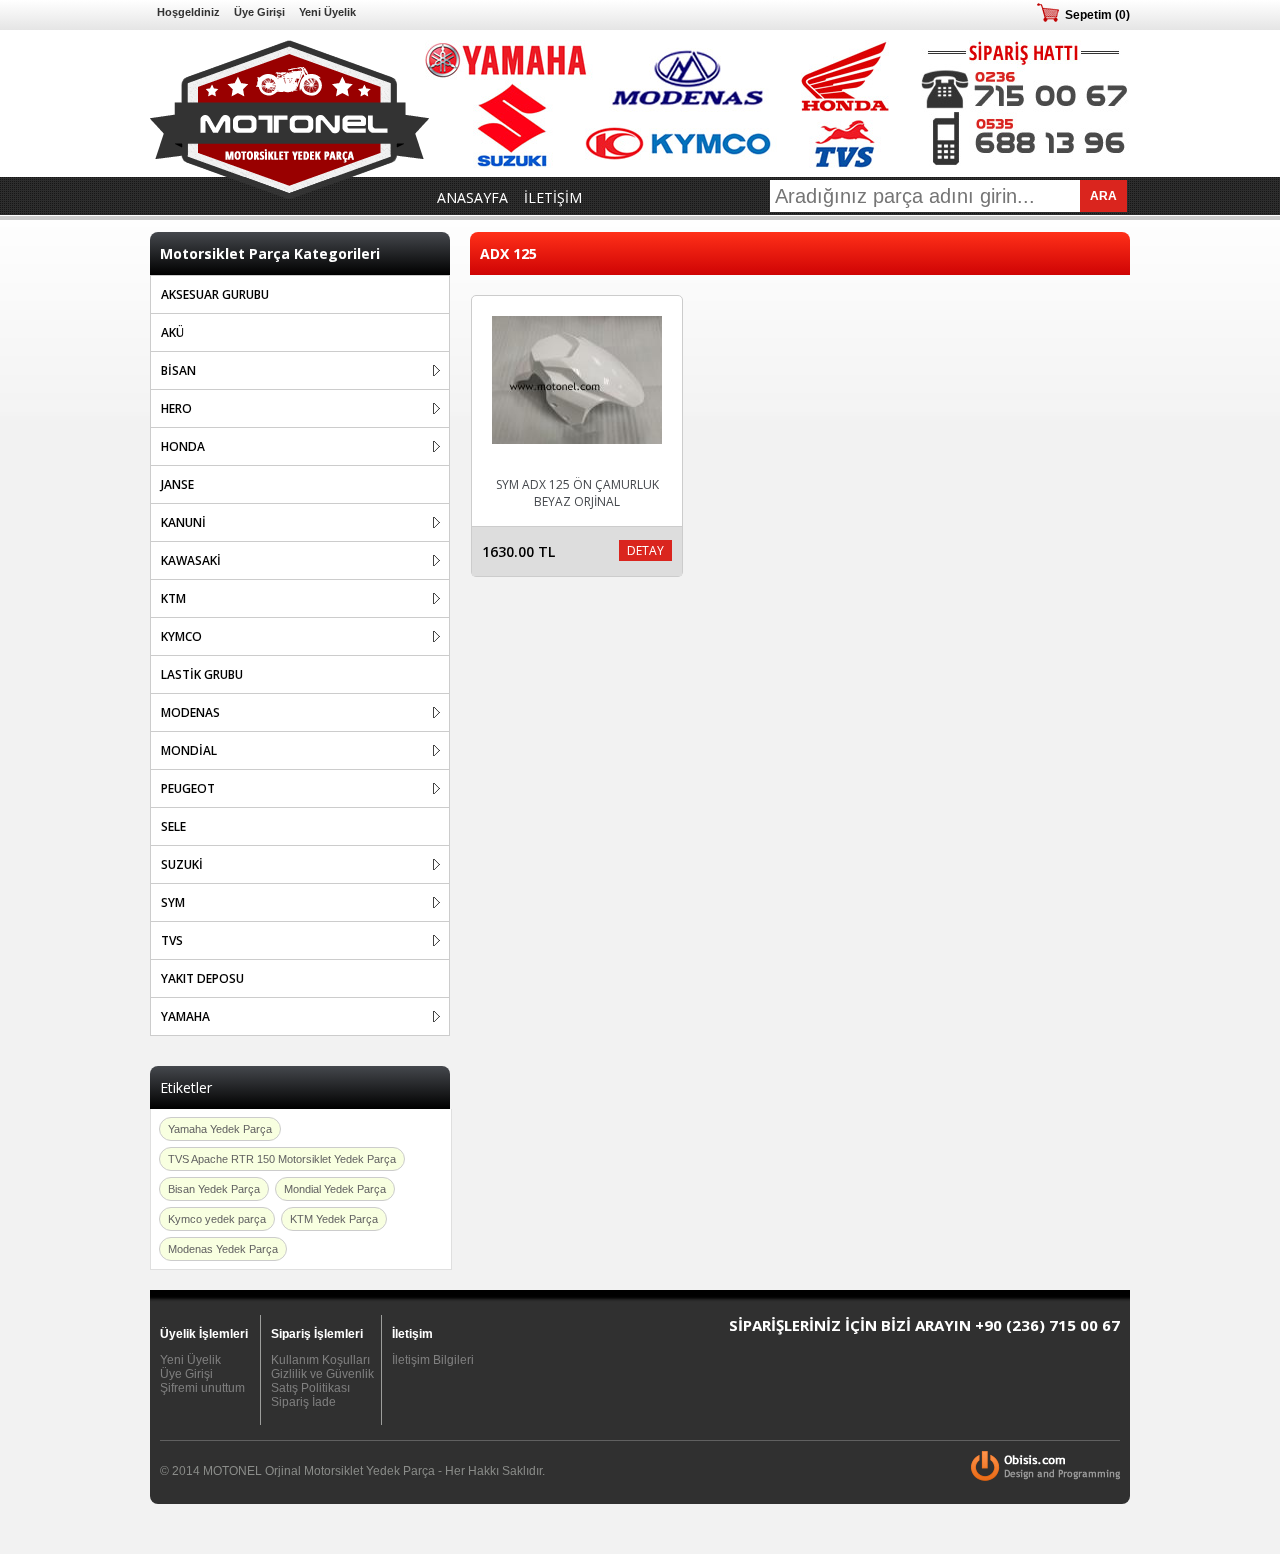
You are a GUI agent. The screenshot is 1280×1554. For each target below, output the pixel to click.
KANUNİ (183, 522)
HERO (176, 408)
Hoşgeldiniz (188, 12)
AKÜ (172, 332)
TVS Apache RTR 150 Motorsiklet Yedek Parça (282, 1159)
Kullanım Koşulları (320, 1360)
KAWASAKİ (191, 560)
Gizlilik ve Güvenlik (322, 1374)
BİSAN (178, 370)
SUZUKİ (182, 864)
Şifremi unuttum (202, 1388)
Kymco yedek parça (217, 1219)
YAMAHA (185, 1016)
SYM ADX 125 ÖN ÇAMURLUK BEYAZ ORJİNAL (577, 493)
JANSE (177, 484)
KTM (173, 598)
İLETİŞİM (553, 197)
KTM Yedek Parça (334, 1219)
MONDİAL (189, 750)
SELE (173, 826)
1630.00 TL (518, 551)
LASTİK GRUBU (202, 674)
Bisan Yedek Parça (214, 1189)
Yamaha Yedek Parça (220, 1129)
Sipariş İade (303, 1402)
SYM (173, 902)
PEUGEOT (188, 788)
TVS (172, 940)
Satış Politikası (310, 1388)
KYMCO (181, 636)
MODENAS (190, 712)
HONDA (183, 446)
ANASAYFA (472, 197)
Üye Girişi (259, 12)
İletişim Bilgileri (433, 1360)
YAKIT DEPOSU (202, 978)
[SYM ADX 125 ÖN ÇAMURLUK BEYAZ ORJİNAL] (577, 450)
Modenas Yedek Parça (223, 1249)
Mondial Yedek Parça (335, 1189)
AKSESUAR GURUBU (215, 294)
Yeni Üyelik (327, 12)
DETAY (645, 550)
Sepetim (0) (1097, 15)
